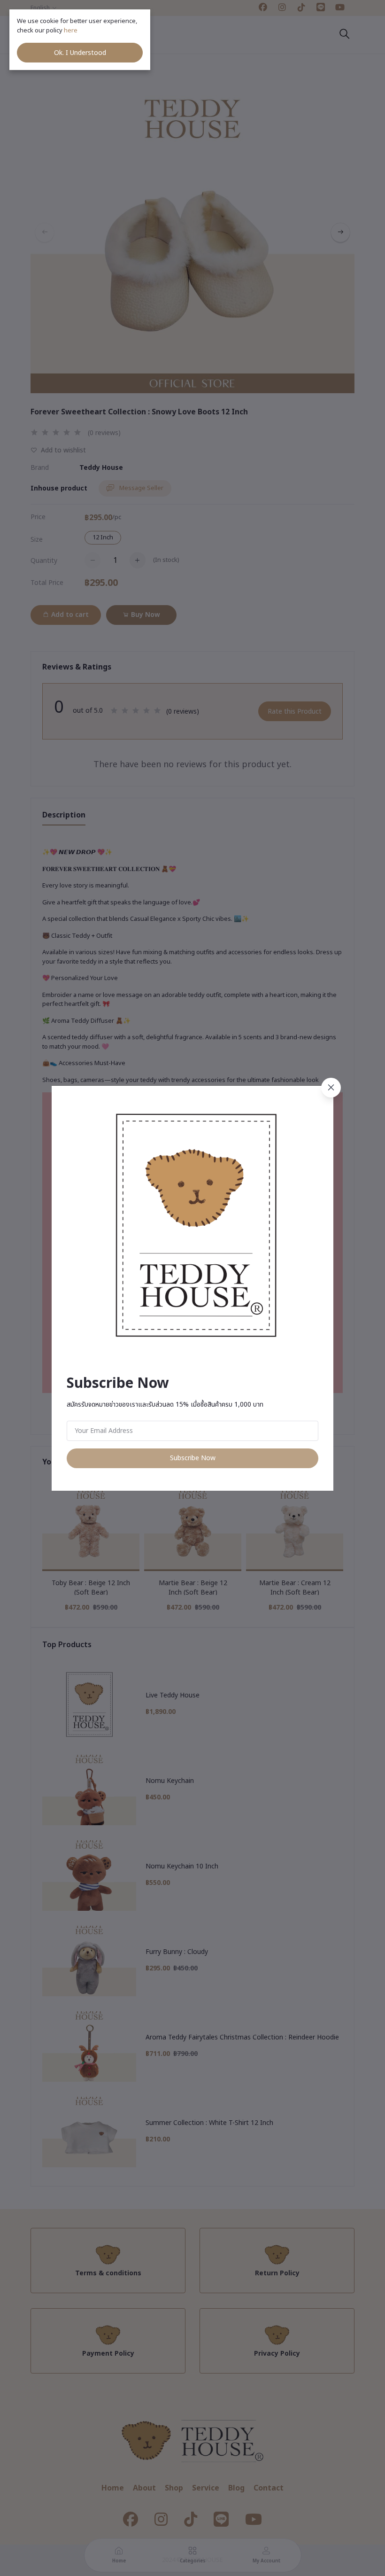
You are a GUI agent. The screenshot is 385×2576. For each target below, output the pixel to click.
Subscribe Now (193, 1458)
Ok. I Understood (80, 53)
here (71, 31)
